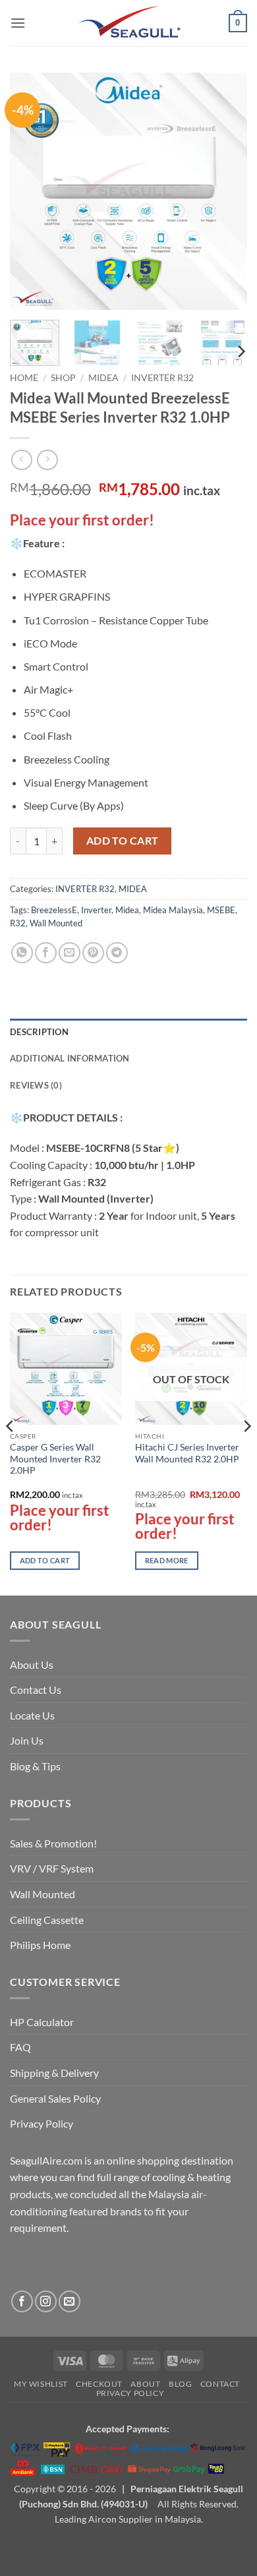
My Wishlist (41, 2384)
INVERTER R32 (162, 378)
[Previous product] (47, 460)
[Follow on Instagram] (46, 2301)
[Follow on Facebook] (22, 2301)
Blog (180, 2384)
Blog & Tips (35, 1766)
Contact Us (36, 1690)
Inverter (96, 910)
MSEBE (221, 910)
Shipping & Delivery (54, 2073)
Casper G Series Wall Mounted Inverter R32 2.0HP (55, 1459)
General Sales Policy (55, 2098)
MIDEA (103, 378)
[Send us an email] (70, 2301)
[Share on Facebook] (46, 953)
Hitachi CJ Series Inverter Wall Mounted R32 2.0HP (187, 1453)
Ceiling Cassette (47, 1920)
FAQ (20, 2047)
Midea (127, 910)
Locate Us (32, 1715)
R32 (18, 923)
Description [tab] (39, 1032)
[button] (18, 23)
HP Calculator (42, 2022)
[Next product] (21, 460)
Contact (220, 2384)
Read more (167, 1560)
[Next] (226, 191)
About (145, 2384)
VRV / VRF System (52, 1868)
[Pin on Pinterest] (93, 953)
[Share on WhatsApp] (22, 953)
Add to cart (123, 841)
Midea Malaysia (173, 910)
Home (24, 378)
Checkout (99, 2384)
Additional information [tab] (70, 1058)
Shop (63, 378)
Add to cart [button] (45, 1560)
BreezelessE (54, 910)
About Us (32, 1664)
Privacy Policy (42, 2123)
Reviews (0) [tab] (36, 1085)
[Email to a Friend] (70, 953)
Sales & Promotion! (53, 1843)
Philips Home (40, 1945)
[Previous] (31, 191)
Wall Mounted (56, 923)
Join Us (27, 1740)
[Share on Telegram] (117, 953)
